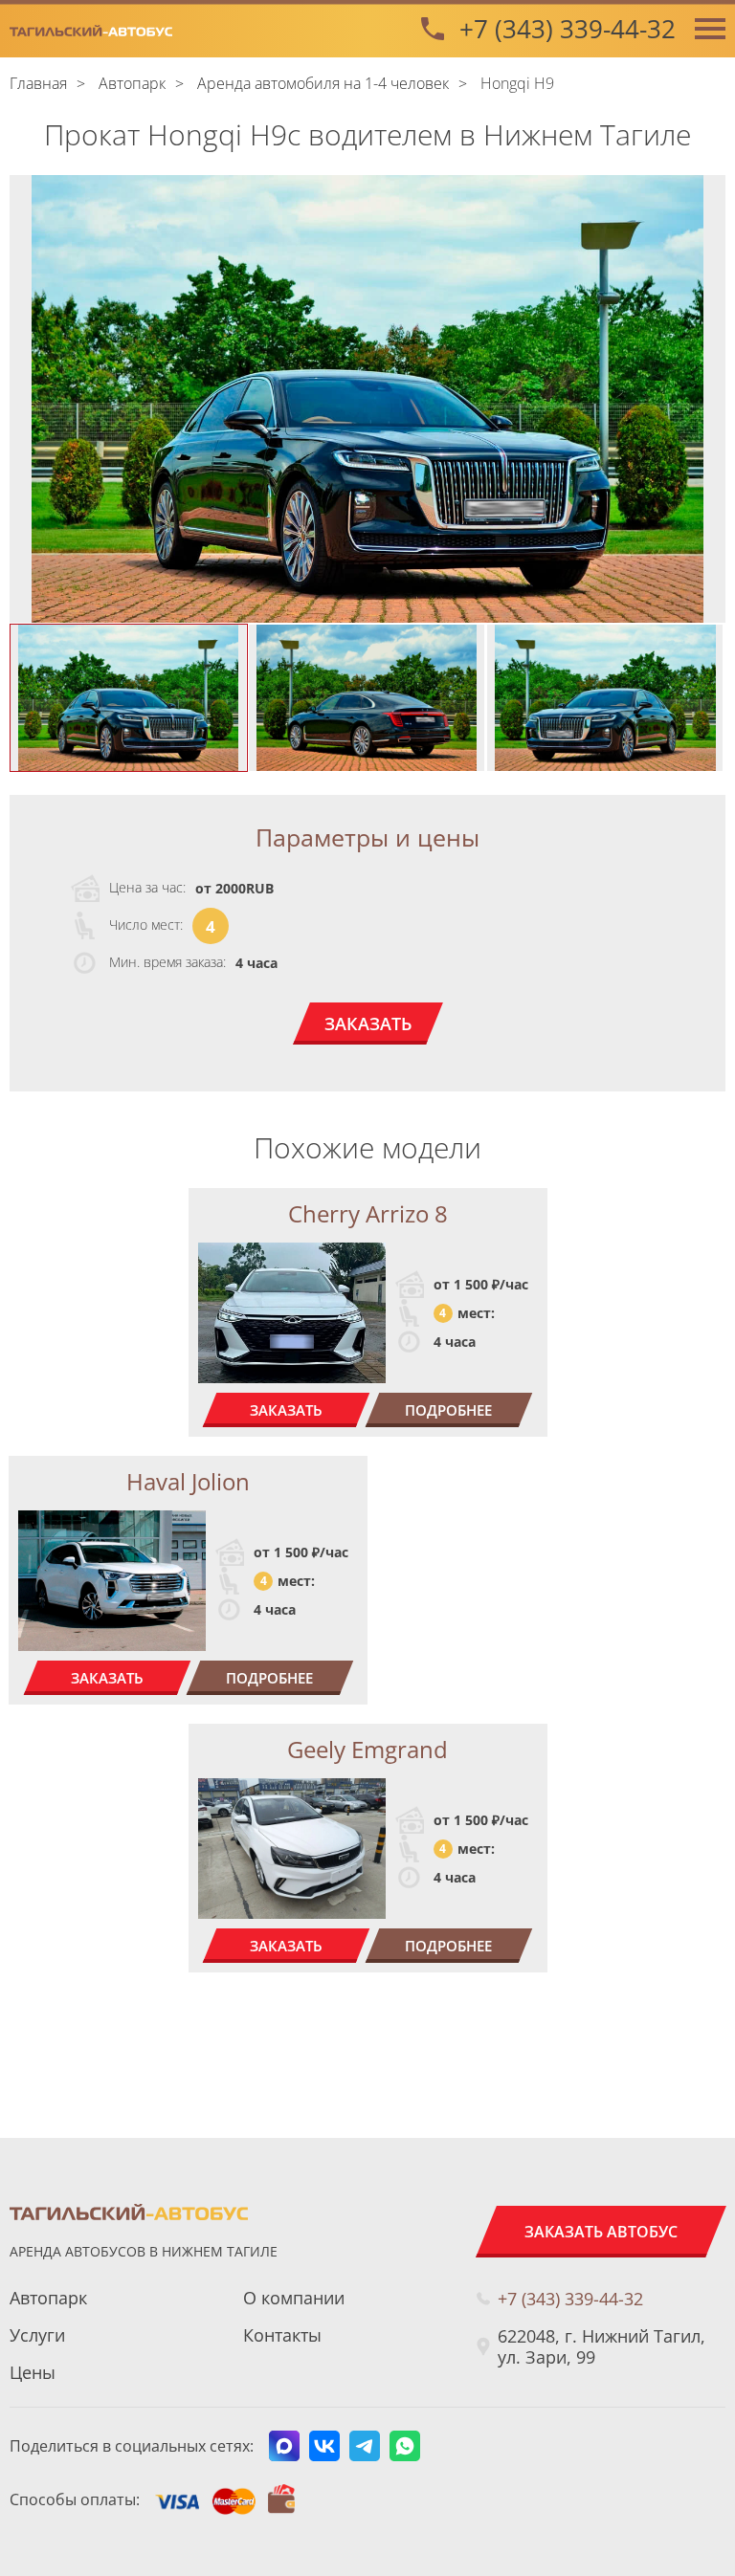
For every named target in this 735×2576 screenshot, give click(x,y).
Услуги (37, 2335)
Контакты (282, 2335)
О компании (294, 2298)
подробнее (448, 1410)
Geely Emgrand (367, 1749)
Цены (33, 2372)
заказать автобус (601, 2232)
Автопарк (48, 2298)
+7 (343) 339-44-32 (568, 29)
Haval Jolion (188, 1481)
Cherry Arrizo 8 (368, 1213)
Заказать (368, 1024)
